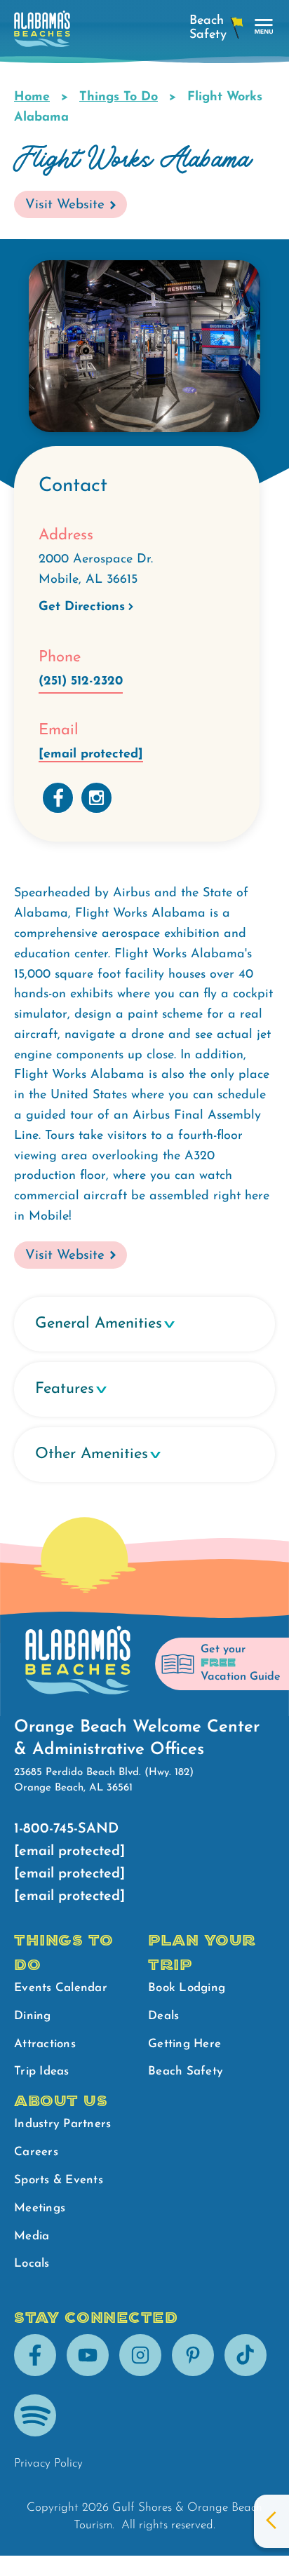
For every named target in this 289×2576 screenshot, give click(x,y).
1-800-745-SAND (66, 1829)
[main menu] (264, 27)
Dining (33, 2016)
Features (65, 1389)
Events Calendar (61, 1988)
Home (32, 97)
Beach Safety (186, 2071)
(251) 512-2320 (81, 682)
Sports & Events (59, 2180)
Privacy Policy (48, 2463)
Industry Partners (62, 2124)
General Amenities (99, 1324)
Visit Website (65, 205)
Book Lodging (187, 1988)
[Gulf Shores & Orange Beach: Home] (42, 33)
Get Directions (82, 607)
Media (32, 2236)
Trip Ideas (42, 2071)
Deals (163, 2016)
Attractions (45, 2044)
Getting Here (184, 2044)
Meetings (40, 2208)
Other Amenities (92, 1454)
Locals (32, 2264)
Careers (36, 2152)
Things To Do (119, 97)
